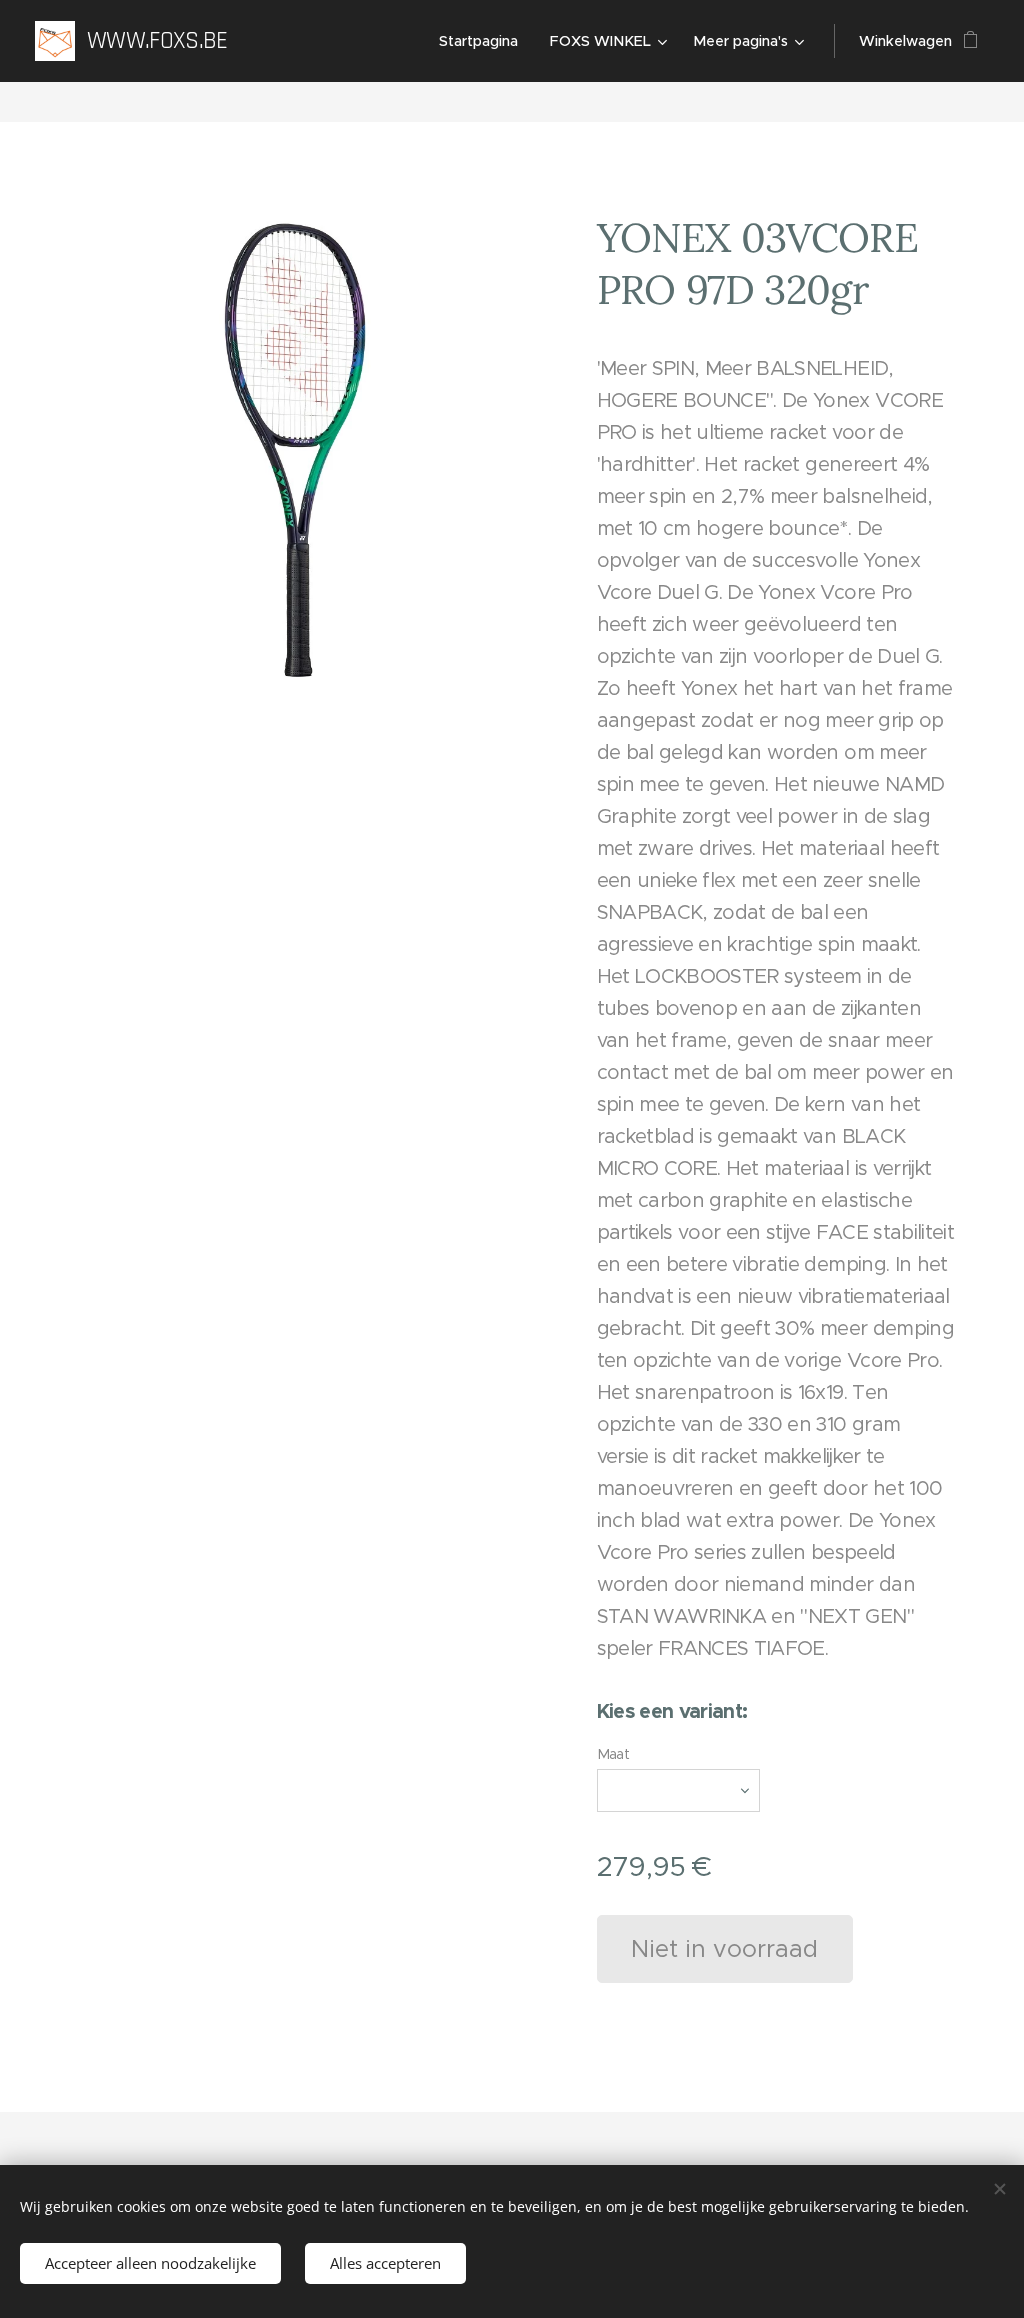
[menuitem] (484, 41)
